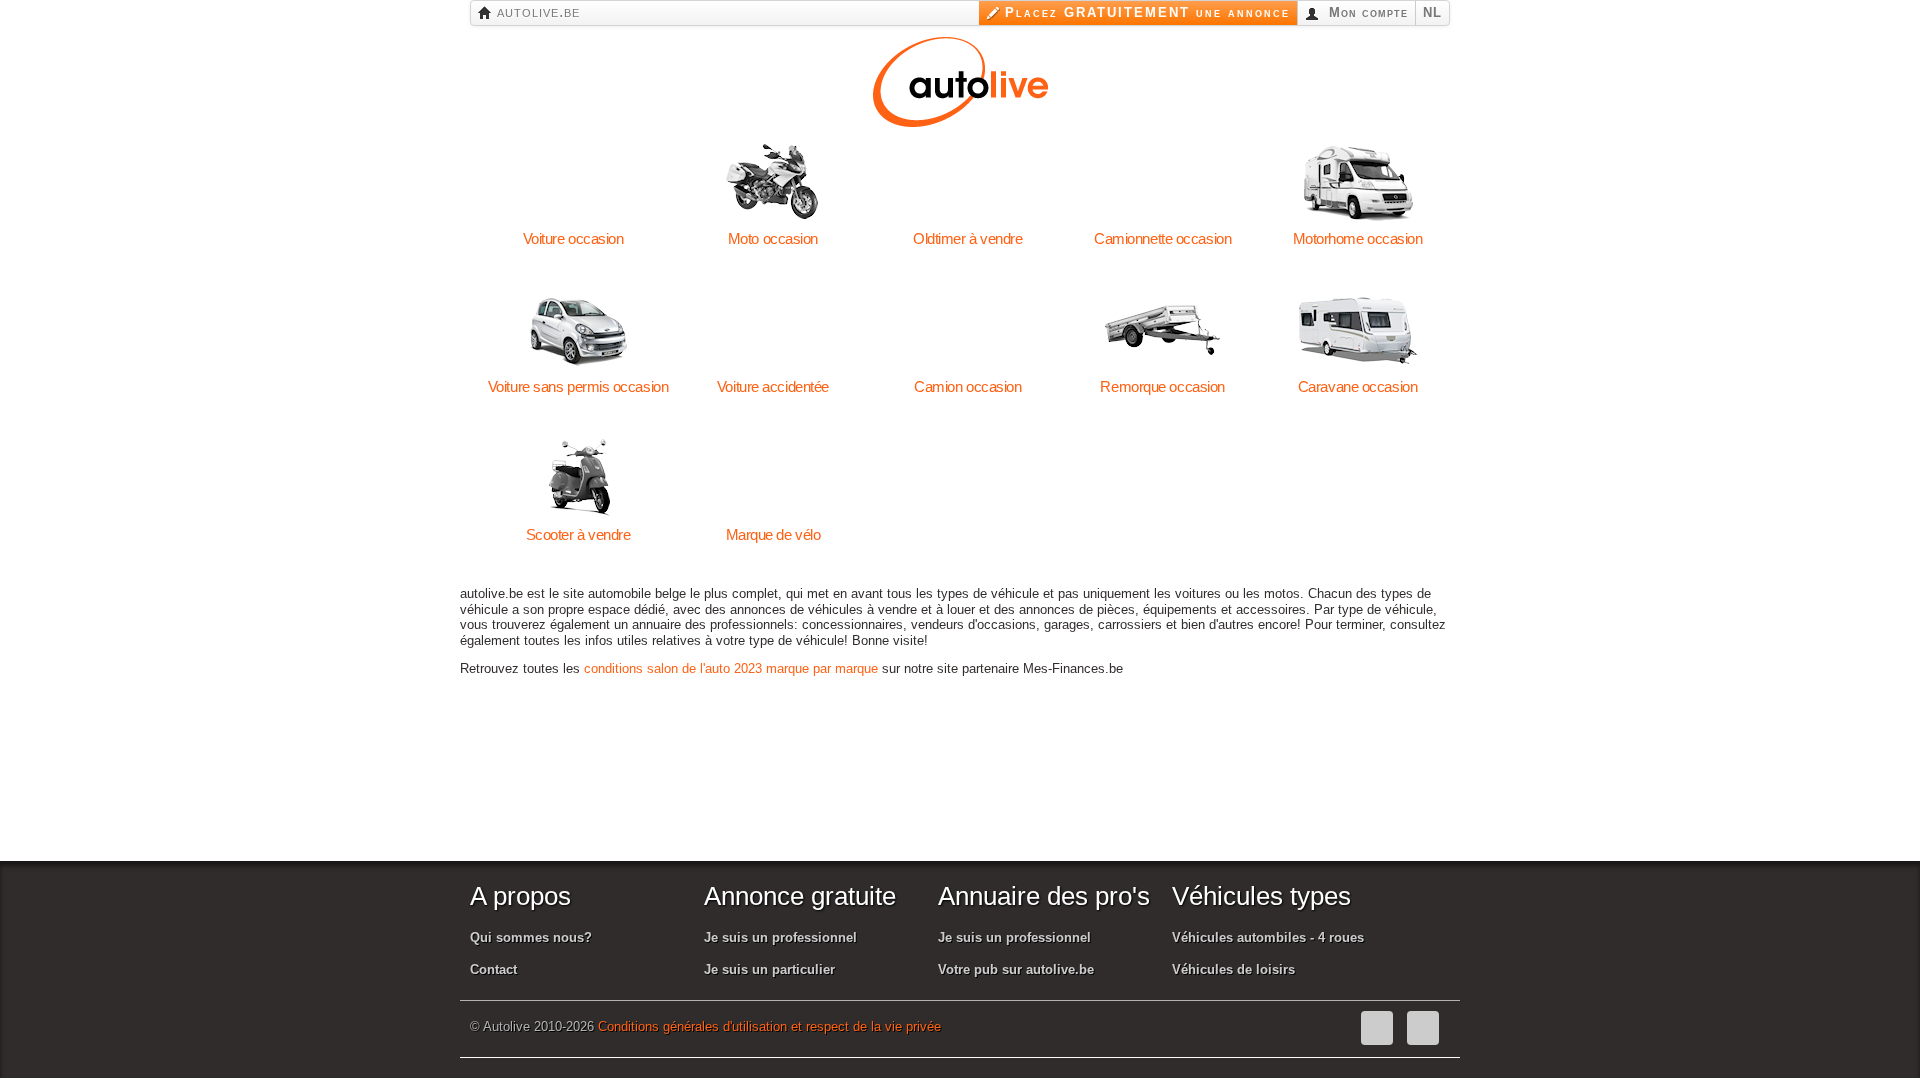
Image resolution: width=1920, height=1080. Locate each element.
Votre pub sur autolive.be (1016, 969)
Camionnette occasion (1162, 182)
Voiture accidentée (772, 330)
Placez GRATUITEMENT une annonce (1147, 12)
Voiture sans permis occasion (578, 330)
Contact (493, 969)
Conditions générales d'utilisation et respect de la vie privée (769, 1026)
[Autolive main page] (960, 79)
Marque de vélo (772, 478)
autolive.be (536, 11)
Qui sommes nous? (531, 937)
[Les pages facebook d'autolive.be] (1377, 1028)
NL (1432, 12)
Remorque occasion (1162, 330)
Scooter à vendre (578, 478)
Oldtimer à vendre (967, 182)
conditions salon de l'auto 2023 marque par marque (731, 668)
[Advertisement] (969, 793)
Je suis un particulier (769, 969)
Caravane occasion (1357, 330)
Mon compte (1366, 12)
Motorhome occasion (1357, 182)
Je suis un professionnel (780, 937)
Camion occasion (967, 330)
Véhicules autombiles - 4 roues (1268, 937)
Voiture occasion (573, 182)
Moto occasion (772, 182)
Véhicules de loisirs (1233, 969)
